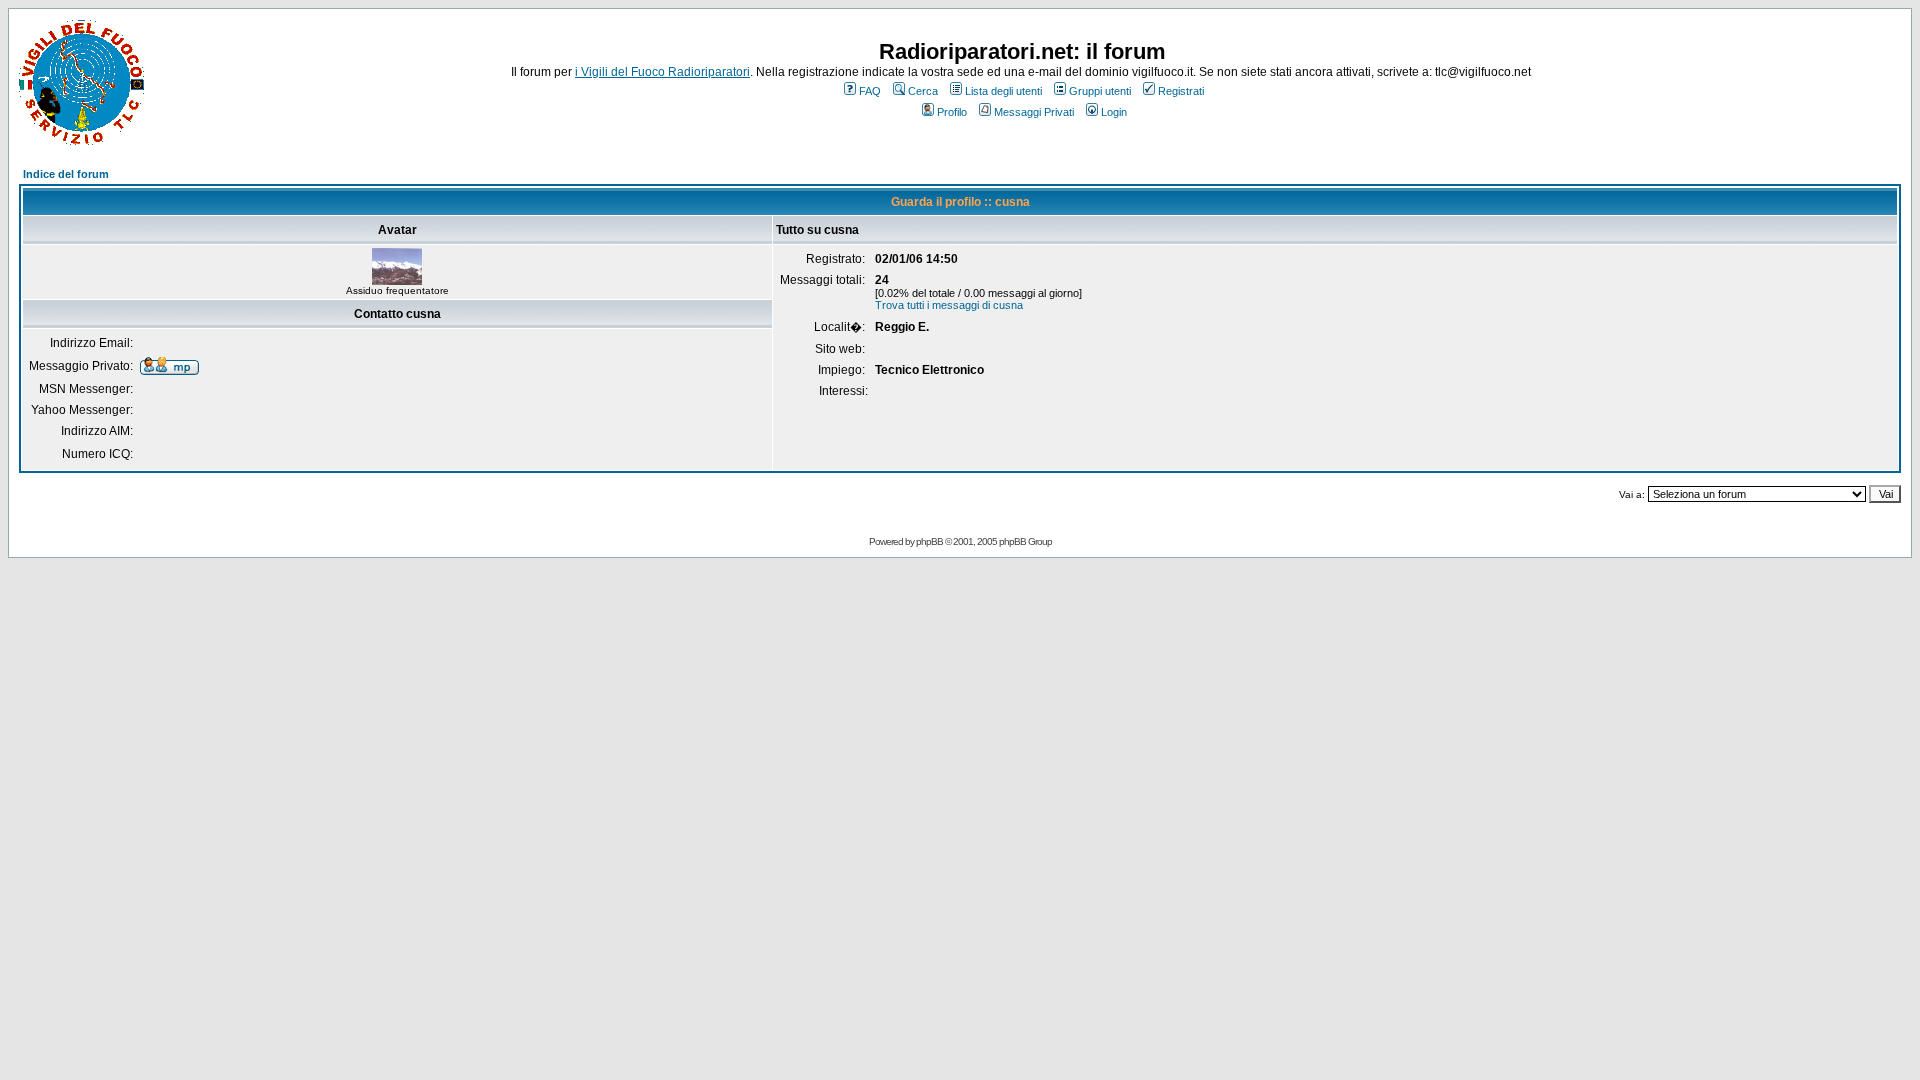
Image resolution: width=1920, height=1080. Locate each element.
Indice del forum (66, 174)
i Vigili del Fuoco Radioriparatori (662, 72)
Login (1114, 112)
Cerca (923, 91)
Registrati (1181, 91)
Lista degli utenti (1003, 91)
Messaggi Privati (1034, 112)
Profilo (952, 112)
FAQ (870, 91)
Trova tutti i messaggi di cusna (949, 305)
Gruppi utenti (1100, 91)
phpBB (929, 541)
